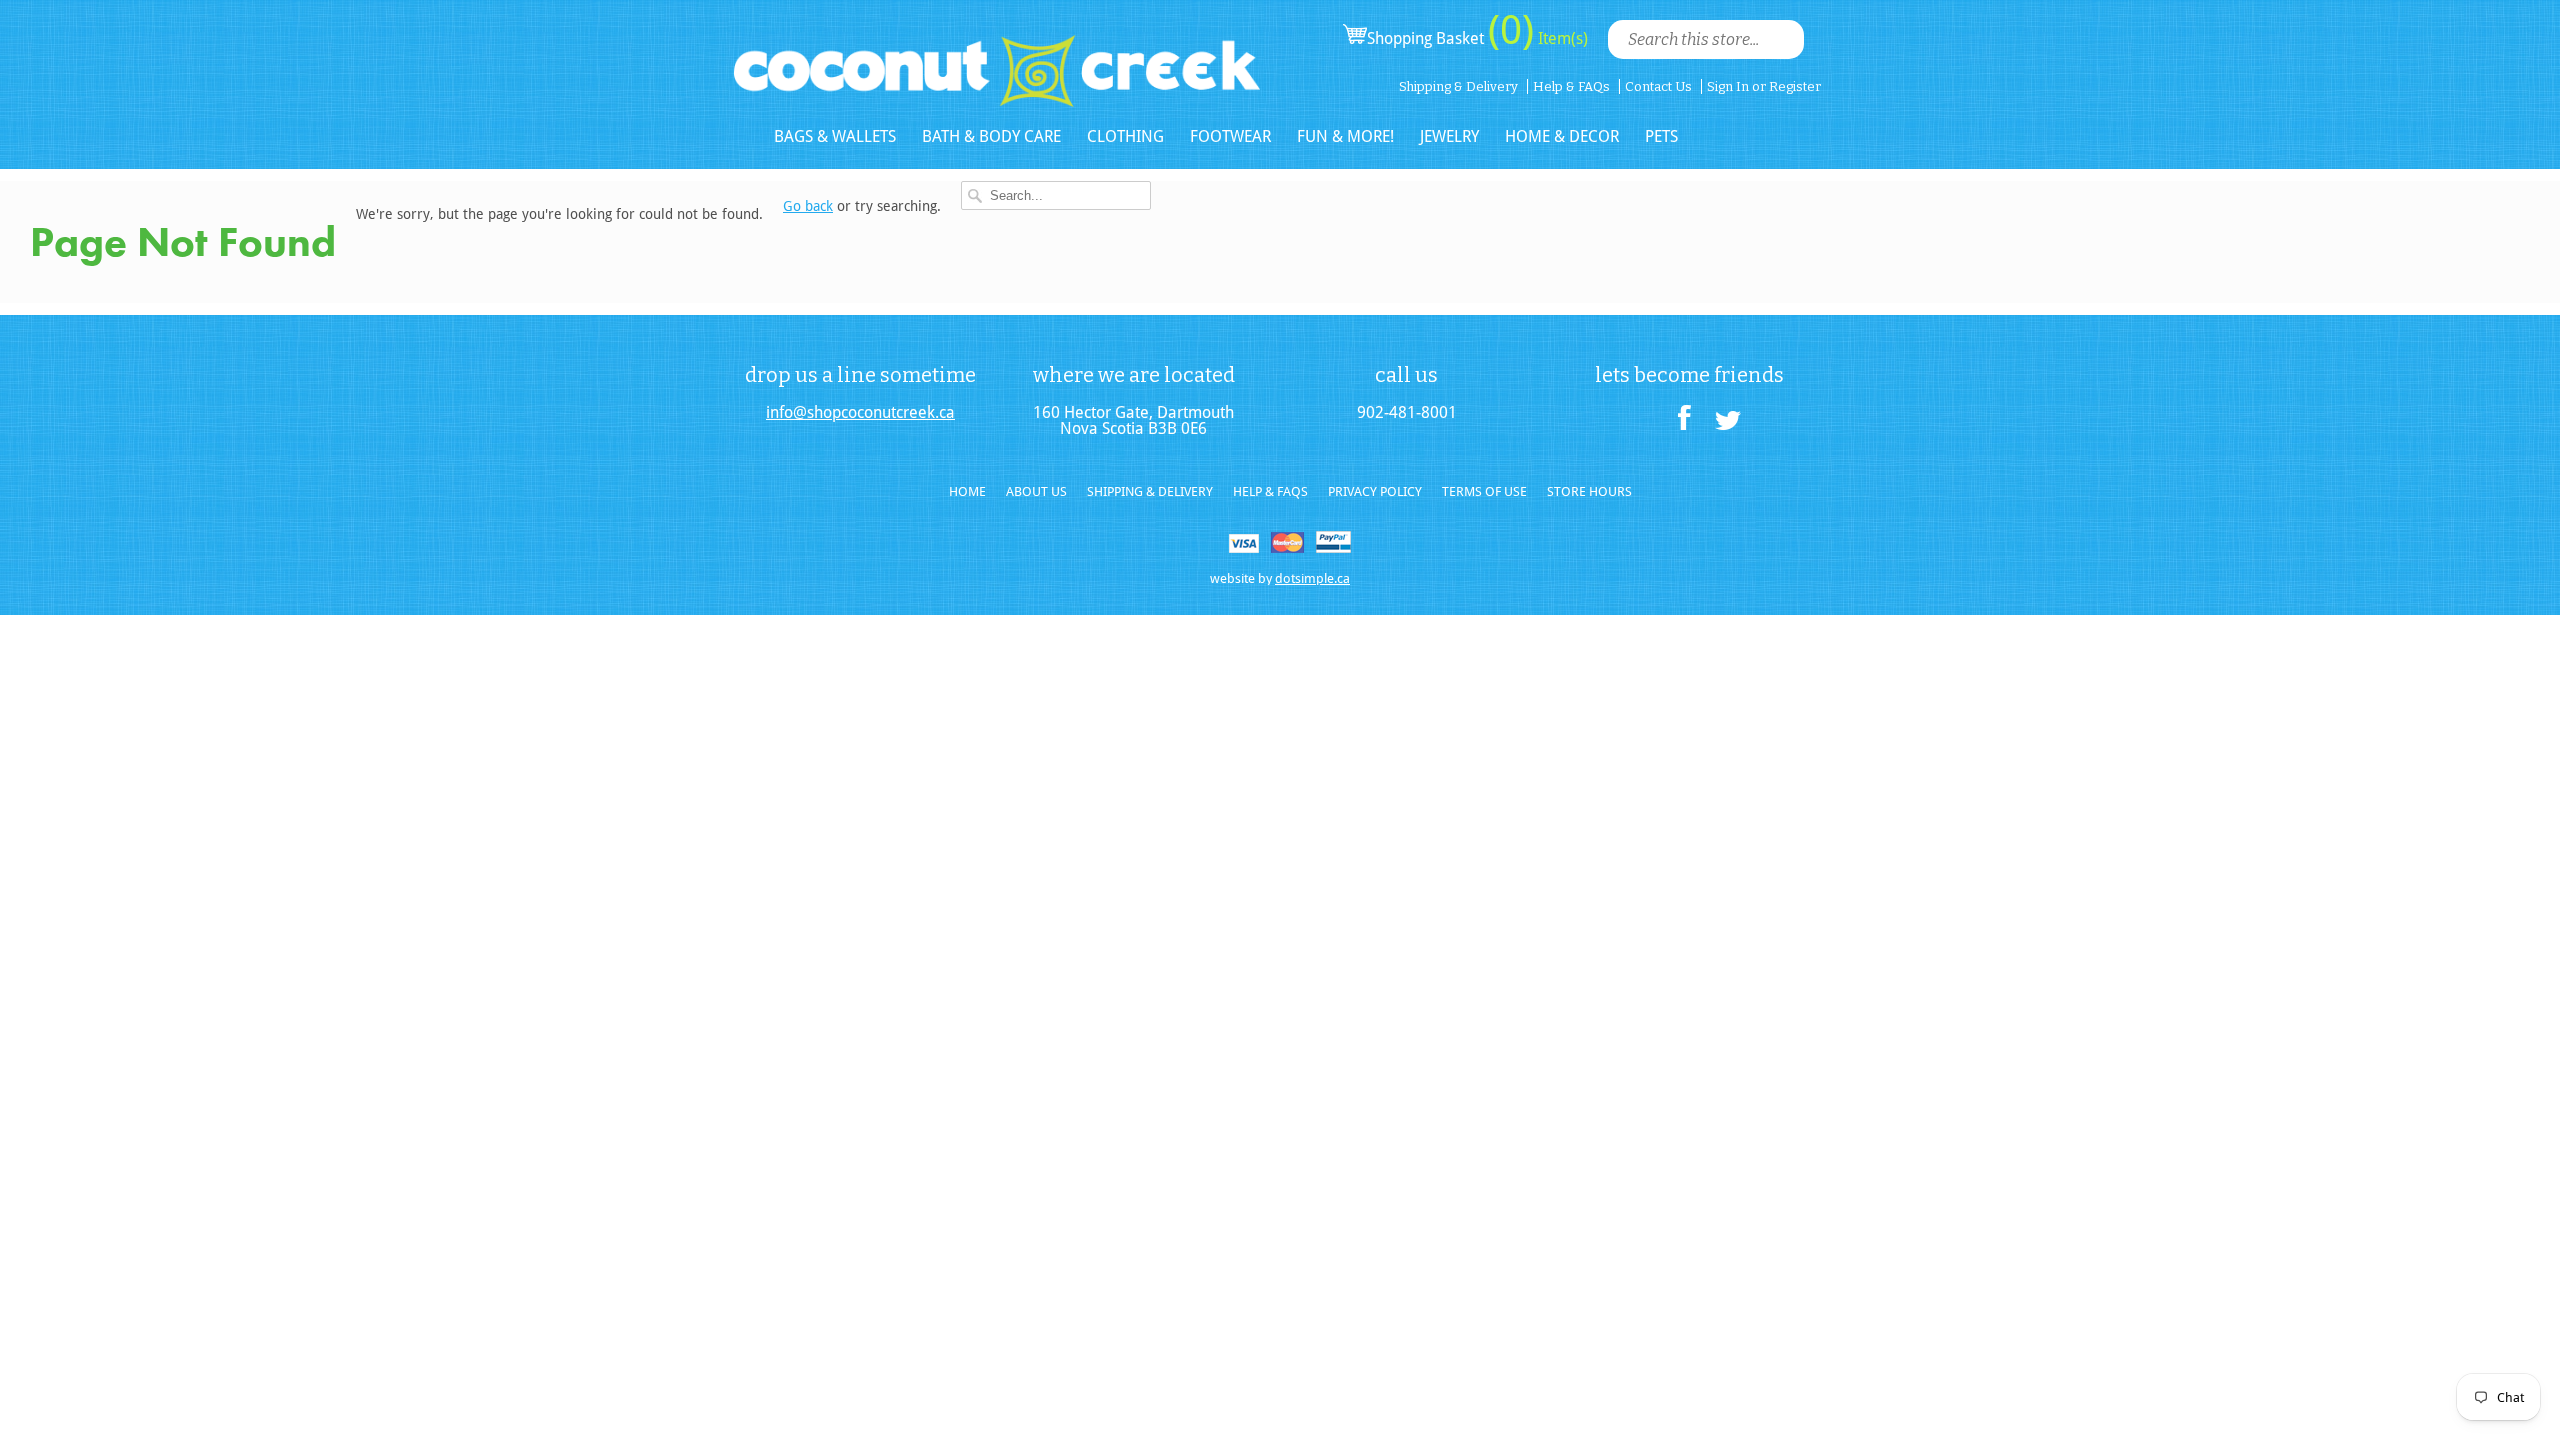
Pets (1661, 136)
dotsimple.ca (1312, 578)
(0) (1511, 30)
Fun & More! (1345, 136)
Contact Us (1658, 86)
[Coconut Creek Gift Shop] (997, 54)
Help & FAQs (1571, 86)
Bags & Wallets (835, 136)
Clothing (1125, 136)
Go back (808, 206)
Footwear (1230, 136)
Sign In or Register (1764, 86)
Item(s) (1561, 38)
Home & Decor (1562, 136)
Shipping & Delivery (1458, 86)
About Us (1036, 491)
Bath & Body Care (991, 136)
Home (967, 491)
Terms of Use (1484, 491)
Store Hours (1589, 491)
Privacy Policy (1375, 491)
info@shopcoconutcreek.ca (860, 413)
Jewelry (1449, 136)
